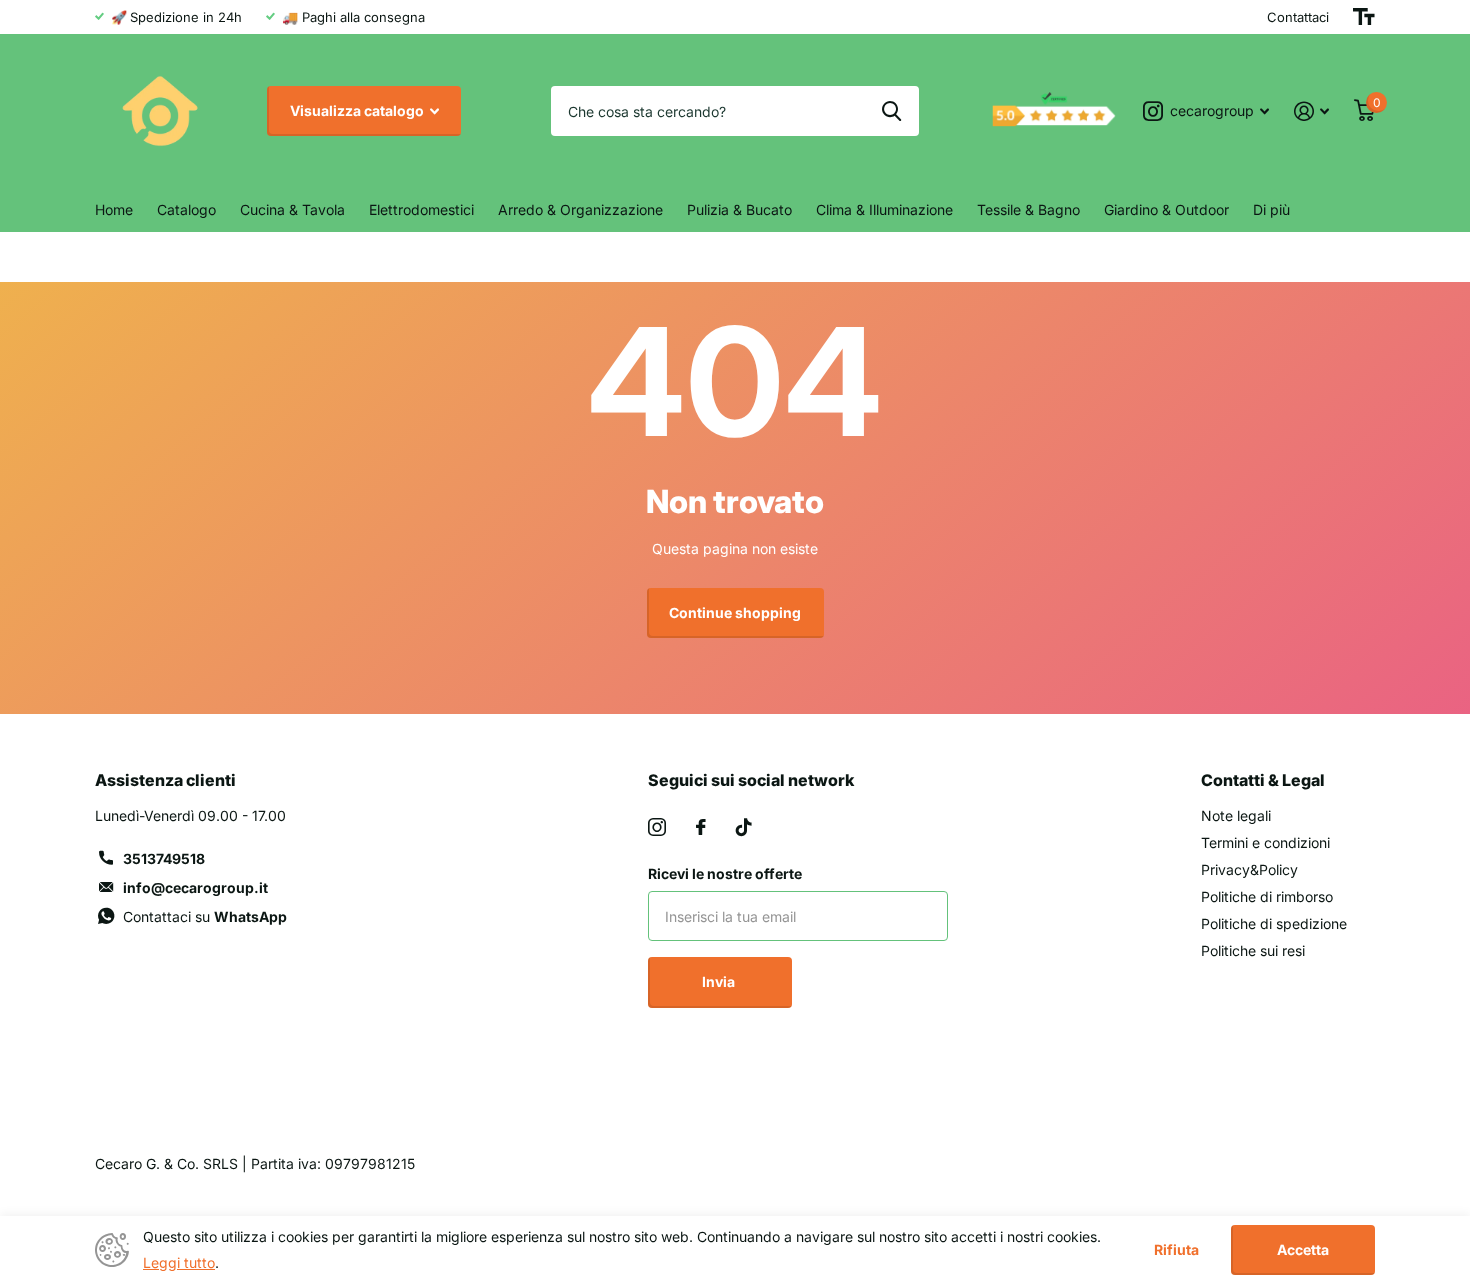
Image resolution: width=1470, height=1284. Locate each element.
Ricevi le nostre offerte (725, 873)
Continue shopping (735, 612)
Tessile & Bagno (1028, 209)
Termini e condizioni (1265, 842)
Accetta (1303, 1249)
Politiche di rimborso (1267, 896)
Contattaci (1298, 17)
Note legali (1236, 815)
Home (114, 209)
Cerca (891, 111)
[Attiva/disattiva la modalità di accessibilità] (1364, 17)
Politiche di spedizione (1274, 923)
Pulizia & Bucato (739, 209)
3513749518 (164, 858)
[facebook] (701, 827)
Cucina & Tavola (292, 209)
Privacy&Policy (1249, 869)
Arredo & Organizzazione (580, 209)
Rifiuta (1176, 1250)
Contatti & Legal (1263, 780)
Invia (720, 981)
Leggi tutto (179, 1262)
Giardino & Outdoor (1166, 209)
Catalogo (186, 209)
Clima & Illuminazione (884, 209)
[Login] (1312, 111)
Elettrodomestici (421, 209)
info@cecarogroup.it (195, 887)
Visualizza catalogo (358, 110)
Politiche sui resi (1253, 950)
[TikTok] (744, 827)
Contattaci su (205, 916)
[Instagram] (657, 827)
